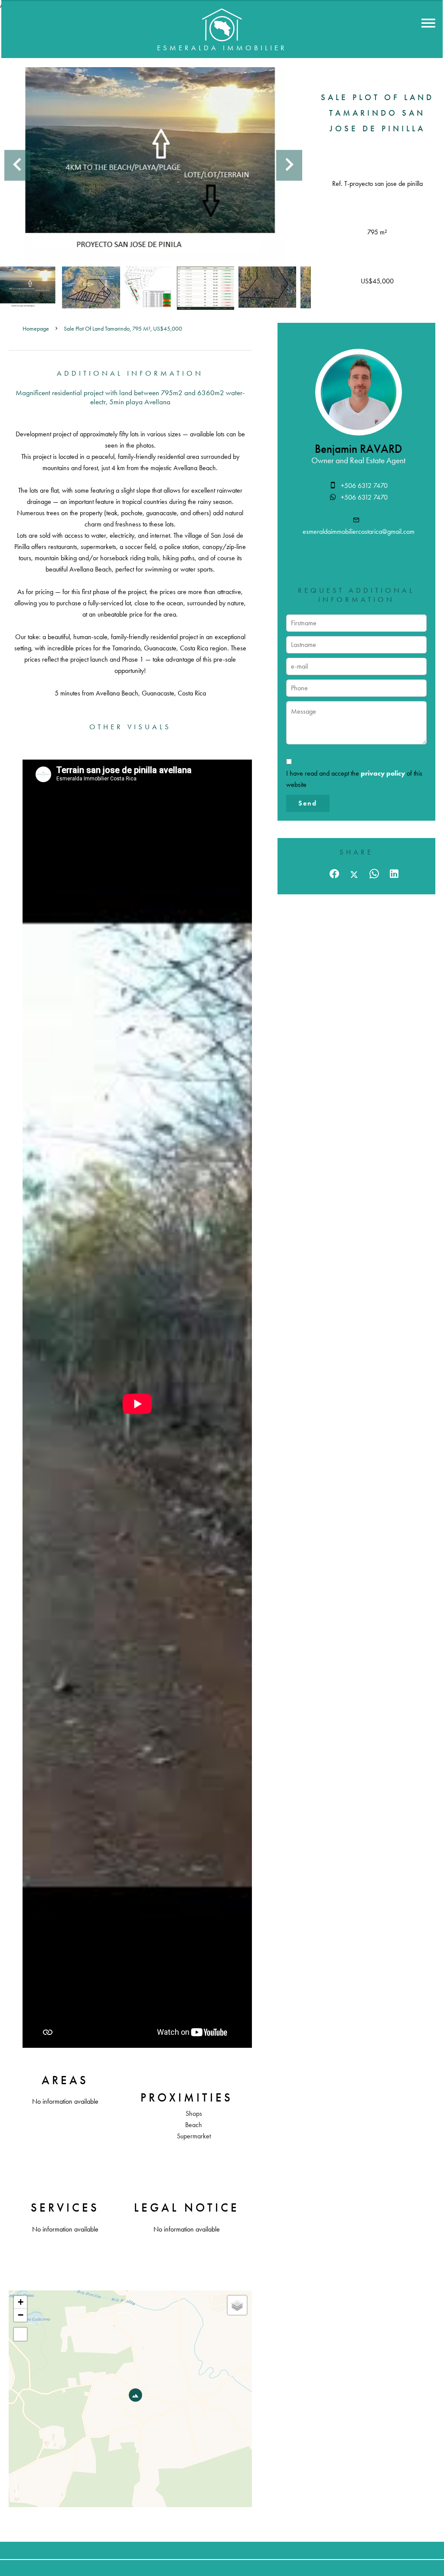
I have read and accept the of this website (354, 779)
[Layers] (237, 2305)
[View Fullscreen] (20, 2334)
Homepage (36, 329)
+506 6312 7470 (364, 486)
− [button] (21, 2315)
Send (308, 803)
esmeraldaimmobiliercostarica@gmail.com (359, 531)
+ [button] (21, 2302)
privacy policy (383, 773)
